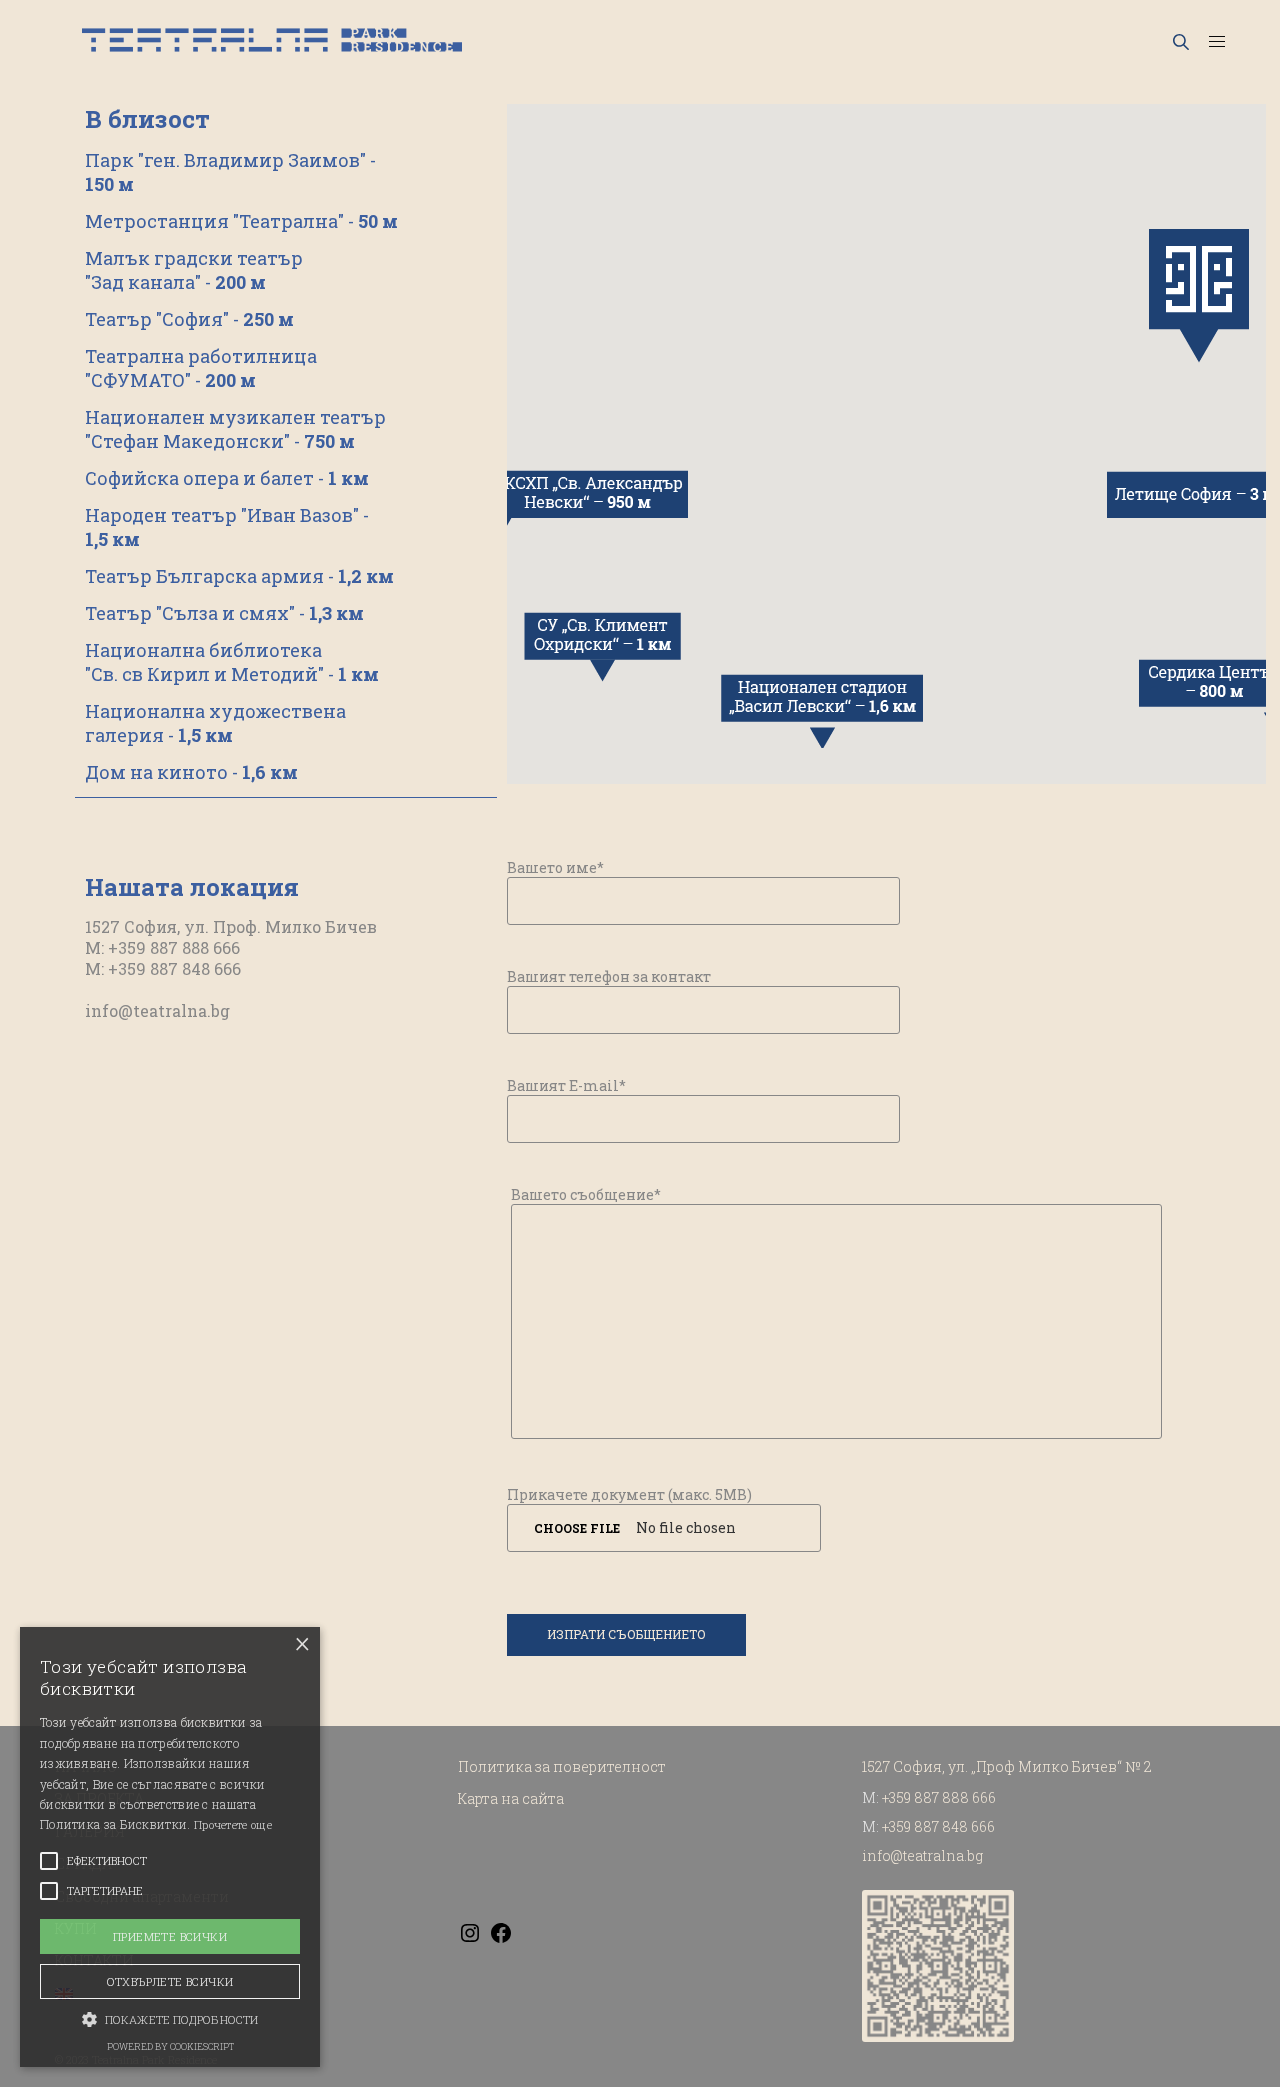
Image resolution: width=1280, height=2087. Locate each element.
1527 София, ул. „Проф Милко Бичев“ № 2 (1007, 1766)
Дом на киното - (191, 772)
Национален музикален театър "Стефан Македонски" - (235, 429)
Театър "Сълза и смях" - (224, 613)
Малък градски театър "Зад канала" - (194, 270)
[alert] (170, 1847)
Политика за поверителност (562, 1766)
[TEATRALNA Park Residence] (272, 40)
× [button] (302, 1644)
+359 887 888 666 (939, 1797)
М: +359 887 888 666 (162, 947)
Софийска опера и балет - (227, 478)
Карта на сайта (511, 1798)
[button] (170, 2018)
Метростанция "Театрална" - (241, 221)
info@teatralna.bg (157, 1010)
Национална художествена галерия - (215, 723)
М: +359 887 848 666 (163, 968)
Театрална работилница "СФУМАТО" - (201, 368)
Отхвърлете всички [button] (170, 1981)
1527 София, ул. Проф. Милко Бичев (231, 926)
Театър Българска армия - (239, 576)
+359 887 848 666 (938, 1826)
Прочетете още (233, 1824)
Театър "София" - (189, 319)
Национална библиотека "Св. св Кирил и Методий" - (232, 662)
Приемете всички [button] (170, 1936)
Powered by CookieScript (170, 2046)
